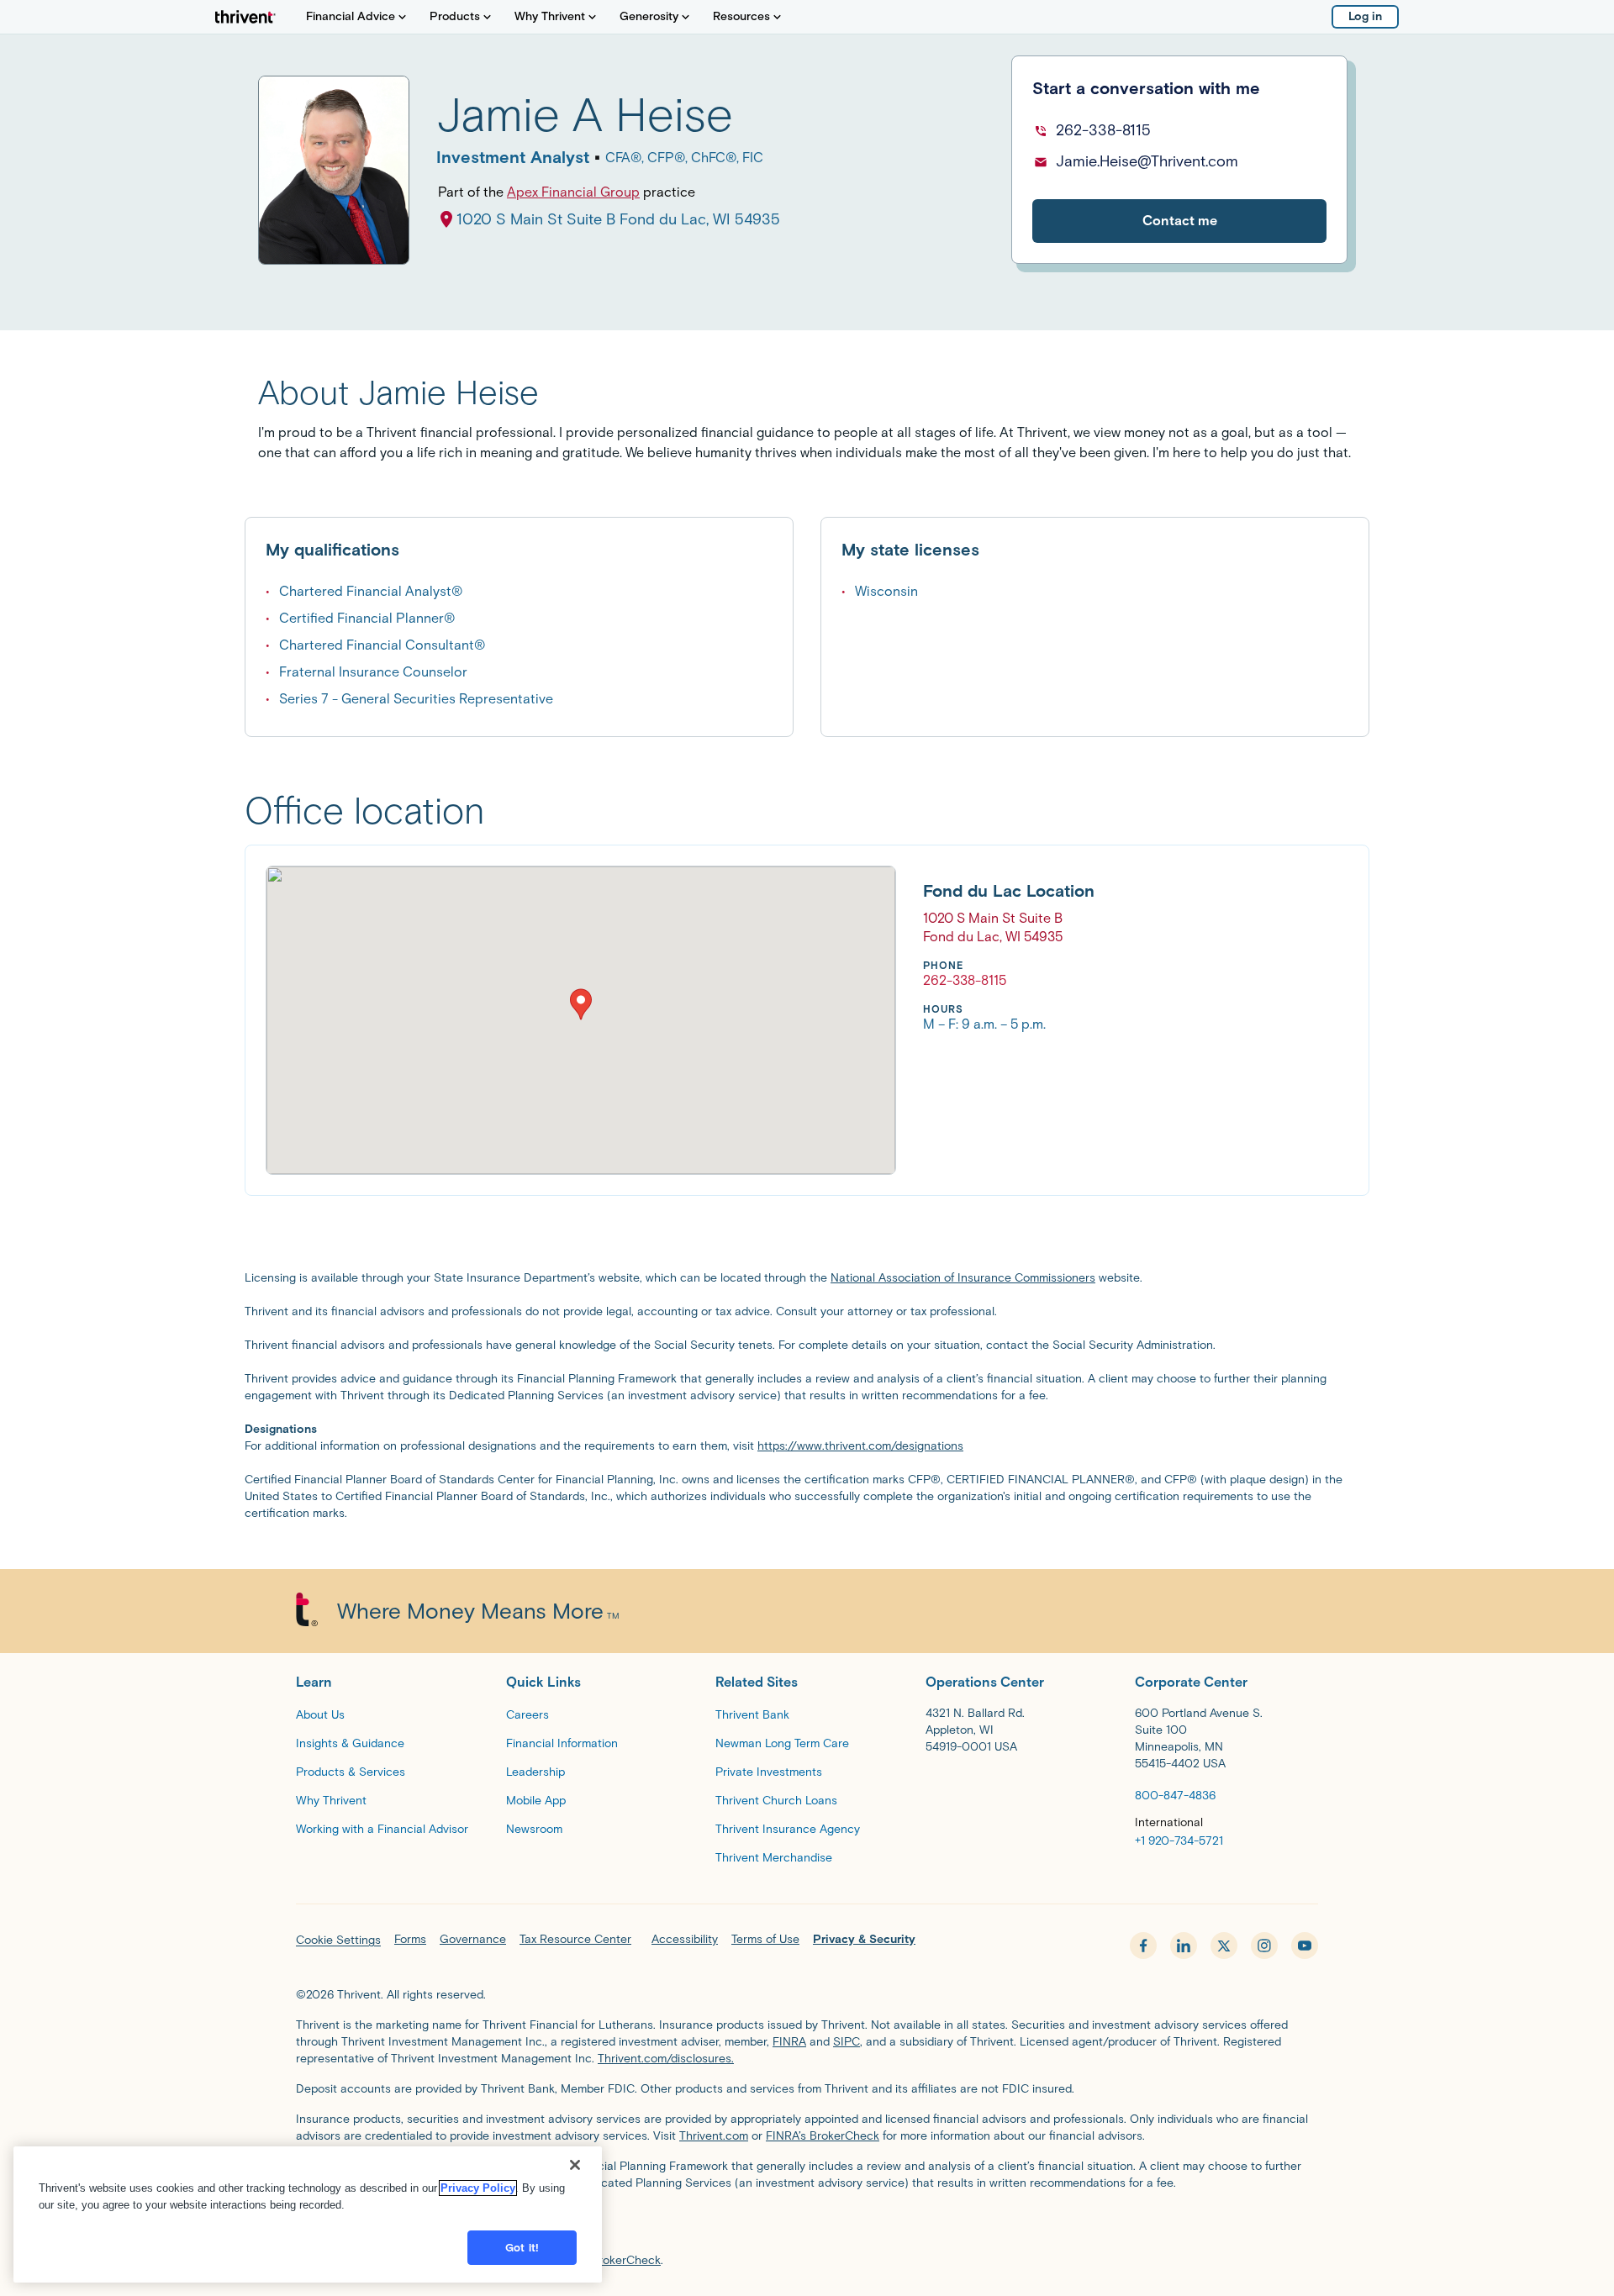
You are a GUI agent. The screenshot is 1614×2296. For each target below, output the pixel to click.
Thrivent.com (714, 2136)
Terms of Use (765, 1939)
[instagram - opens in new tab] (1264, 1946)
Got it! (522, 2248)
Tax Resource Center (575, 1939)
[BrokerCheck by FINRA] (807, 2225)
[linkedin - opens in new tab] (1184, 1946)
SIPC (847, 2042)
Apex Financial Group (573, 192)
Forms (410, 1939)
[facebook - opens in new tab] (1143, 1946)
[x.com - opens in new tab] (1224, 1946)
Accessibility (685, 1939)
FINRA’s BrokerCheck (823, 2136)
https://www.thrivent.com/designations (860, 1446)
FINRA (789, 2042)
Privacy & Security (864, 1939)
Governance (473, 1939)
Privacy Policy (478, 2188)
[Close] (575, 2165)
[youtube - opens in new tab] (1305, 1946)
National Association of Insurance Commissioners (963, 1278)
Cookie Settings (338, 1940)
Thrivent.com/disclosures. (666, 2059)
